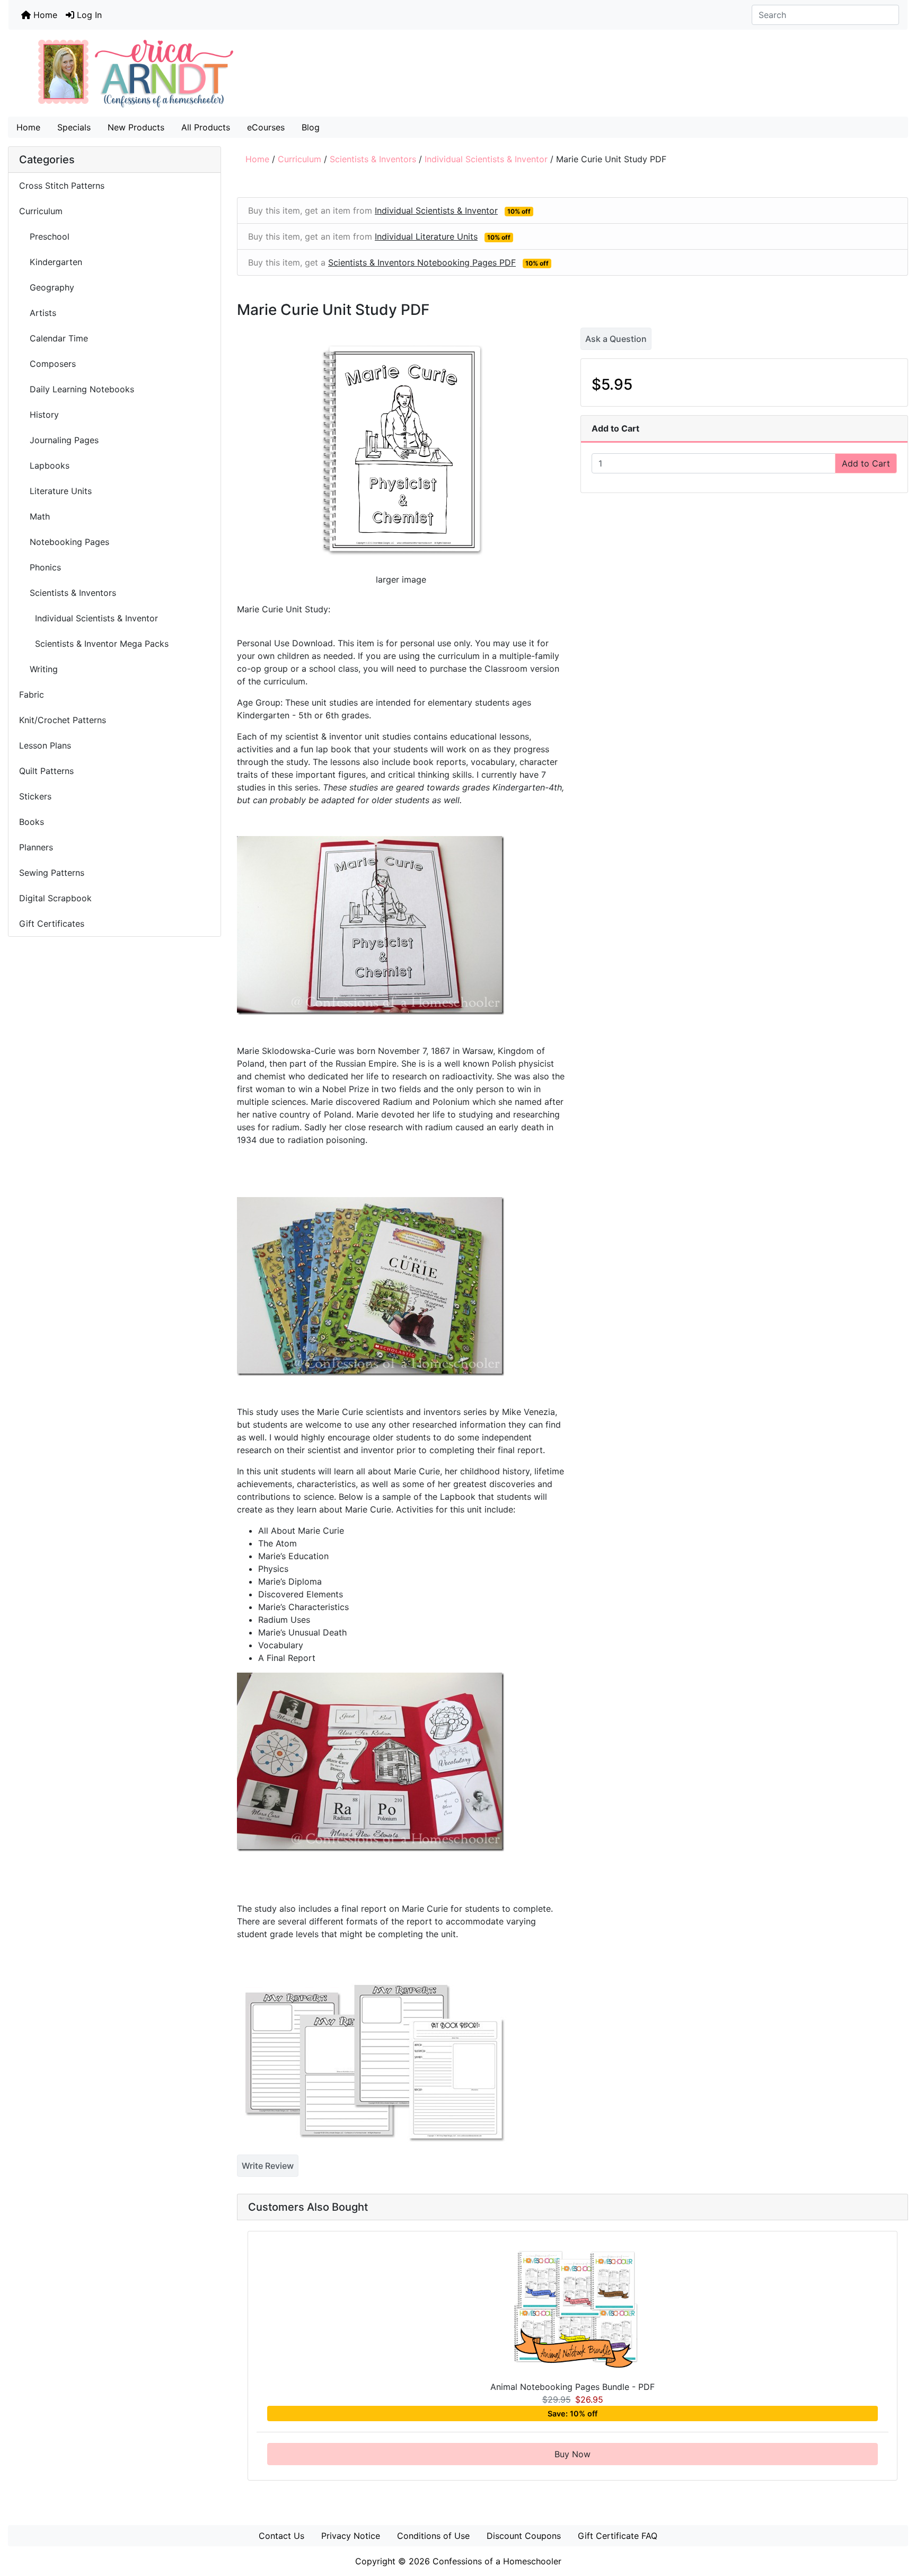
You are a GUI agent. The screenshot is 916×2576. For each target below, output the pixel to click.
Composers (47, 364)
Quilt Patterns (46, 771)
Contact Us (281, 2536)
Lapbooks (44, 465)
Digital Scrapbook (57, 898)
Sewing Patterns (52, 873)
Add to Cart (866, 463)
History (39, 415)
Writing (38, 669)
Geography (48, 287)
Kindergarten (51, 262)
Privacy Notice (351, 2536)
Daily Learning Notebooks (77, 389)
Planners (36, 847)
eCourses (266, 127)
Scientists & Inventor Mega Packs (94, 644)
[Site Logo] (458, 73)
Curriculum (300, 159)
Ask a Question (616, 339)
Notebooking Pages (64, 542)
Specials (74, 127)
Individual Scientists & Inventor (486, 159)
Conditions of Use (433, 2536)
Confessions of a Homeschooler (497, 2561)
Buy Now (572, 2454)
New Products (136, 127)
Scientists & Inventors (373, 159)
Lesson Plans (45, 745)
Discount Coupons (524, 2536)
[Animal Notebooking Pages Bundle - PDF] (573, 2314)
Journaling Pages (59, 440)
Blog (311, 127)
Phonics (40, 567)
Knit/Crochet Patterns (63, 720)
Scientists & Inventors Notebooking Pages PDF (422, 262)
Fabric (32, 694)
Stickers (35, 796)
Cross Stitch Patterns (62, 186)
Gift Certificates (52, 924)
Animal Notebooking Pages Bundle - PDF (572, 2387)
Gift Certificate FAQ (618, 2536)
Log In (88, 15)
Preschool (44, 236)
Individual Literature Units (426, 236)
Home (44, 15)
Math (34, 516)
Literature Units (57, 491)
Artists (38, 313)
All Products (206, 127)
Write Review (268, 2166)
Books (32, 822)
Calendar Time (54, 338)
